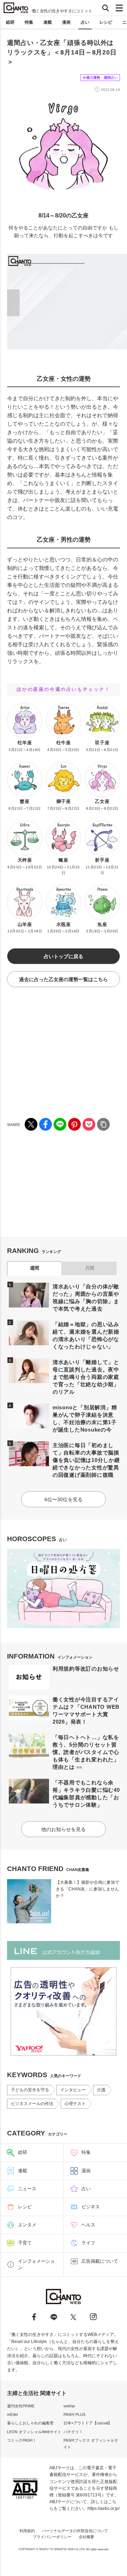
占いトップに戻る (64, 956)
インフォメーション (36, 2264)
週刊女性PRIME (21, 2406)
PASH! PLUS (74, 2414)
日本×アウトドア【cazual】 (88, 2423)
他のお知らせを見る (64, 1829)
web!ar (69, 2406)
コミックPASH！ (22, 2440)
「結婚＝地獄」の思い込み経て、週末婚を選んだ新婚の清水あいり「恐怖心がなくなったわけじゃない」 (86, 1335)
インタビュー (73, 2090)
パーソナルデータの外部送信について (75, 2531)
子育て (25, 2243)
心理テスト (75, 2104)
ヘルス (88, 2225)
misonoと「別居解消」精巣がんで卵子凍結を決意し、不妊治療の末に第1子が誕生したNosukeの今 (85, 1418)
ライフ (88, 2243)
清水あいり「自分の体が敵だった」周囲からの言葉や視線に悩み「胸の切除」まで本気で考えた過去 (86, 1298)
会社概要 (86, 2537)
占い (85, 22)
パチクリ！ (73, 2432)
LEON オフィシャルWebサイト (34, 2432)
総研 (10, 22)
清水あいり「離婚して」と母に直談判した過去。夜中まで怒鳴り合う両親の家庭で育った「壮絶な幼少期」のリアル (86, 1377)
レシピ (106, 22)
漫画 (66, 22)
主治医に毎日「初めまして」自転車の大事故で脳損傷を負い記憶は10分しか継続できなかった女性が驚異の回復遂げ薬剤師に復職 (86, 1460)
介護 (101, 2090)
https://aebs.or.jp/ (104, 2508)
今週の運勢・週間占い (100, 78)
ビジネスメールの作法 (32, 2104)
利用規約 (27, 2531)
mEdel (12, 2414)
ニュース (27, 2189)
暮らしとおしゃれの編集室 (30, 2423)
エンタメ (27, 2225)
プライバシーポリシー (52, 2537)
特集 (29, 22)
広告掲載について (100, 2261)
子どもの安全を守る (30, 2090)
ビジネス (91, 2207)
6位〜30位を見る (64, 1499)
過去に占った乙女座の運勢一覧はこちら (64, 979)
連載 (48, 22)
